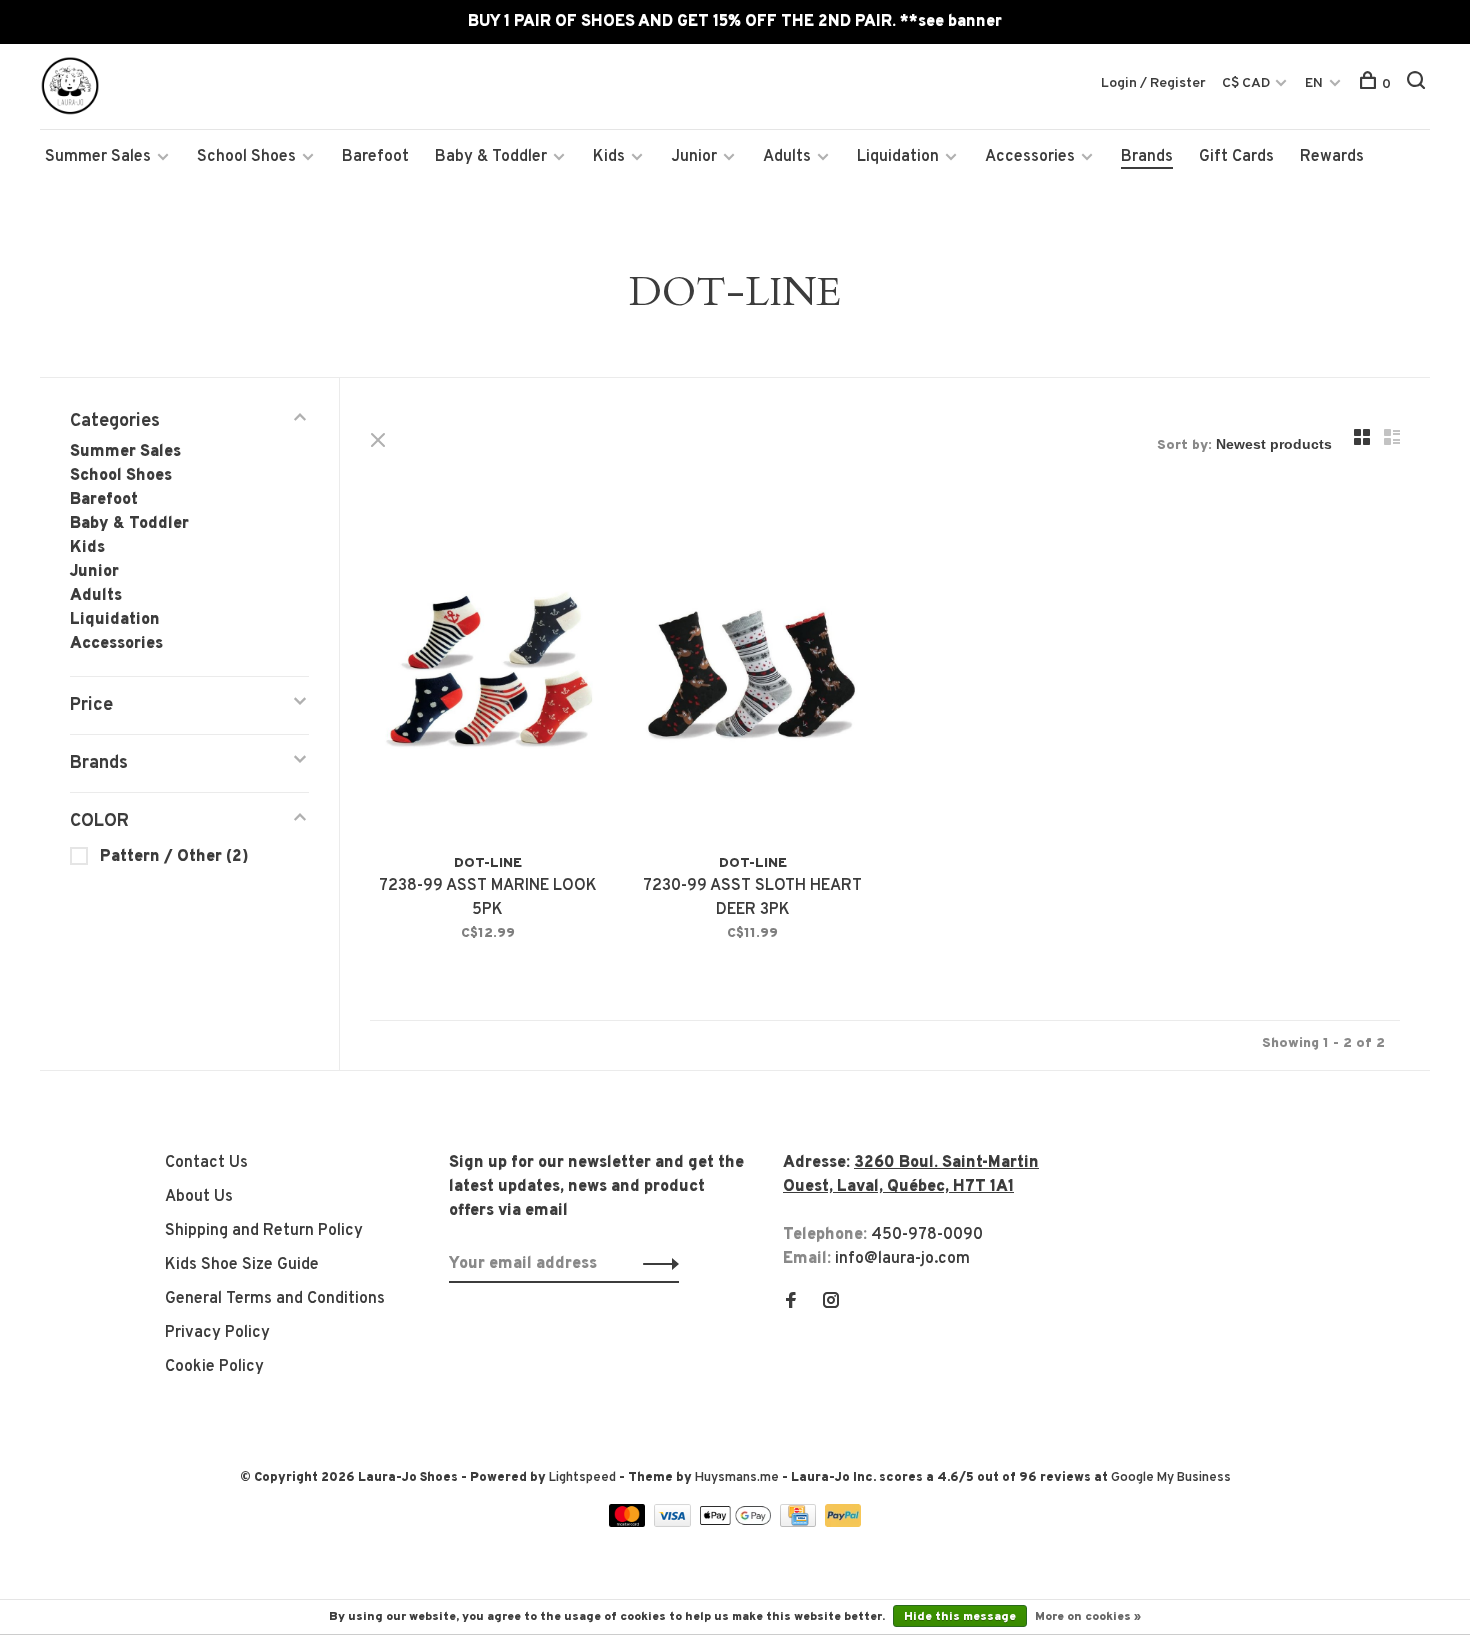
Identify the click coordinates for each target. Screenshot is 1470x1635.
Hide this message (960, 1617)
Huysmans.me (738, 1478)
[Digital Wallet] (737, 1523)
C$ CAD (1247, 83)
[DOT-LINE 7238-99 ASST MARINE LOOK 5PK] (487, 672)
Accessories (1030, 157)
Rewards (1332, 157)
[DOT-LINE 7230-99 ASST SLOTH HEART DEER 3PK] (752, 672)
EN (1314, 83)
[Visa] (674, 1523)
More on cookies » (1088, 1617)
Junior (694, 157)
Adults (787, 157)
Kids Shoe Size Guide (242, 1265)
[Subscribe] (655, 1264)
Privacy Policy (217, 1333)
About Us (199, 1197)
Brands (1147, 157)
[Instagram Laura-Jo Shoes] (831, 1303)
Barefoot (375, 157)
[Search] (1418, 84)
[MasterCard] (629, 1523)
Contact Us (206, 1163)
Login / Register (1153, 83)
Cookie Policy (214, 1367)
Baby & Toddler (491, 157)
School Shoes (246, 157)
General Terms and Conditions (275, 1299)
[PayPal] (843, 1523)
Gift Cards (1236, 157)
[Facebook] (791, 1303)
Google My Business (1171, 1478)
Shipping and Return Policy (264, 1231)
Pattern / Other (174, 857)
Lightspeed (582, 1478)
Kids (609, 157)
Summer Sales (98, 157)
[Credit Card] (800, 1523)
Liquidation (898, 157)
